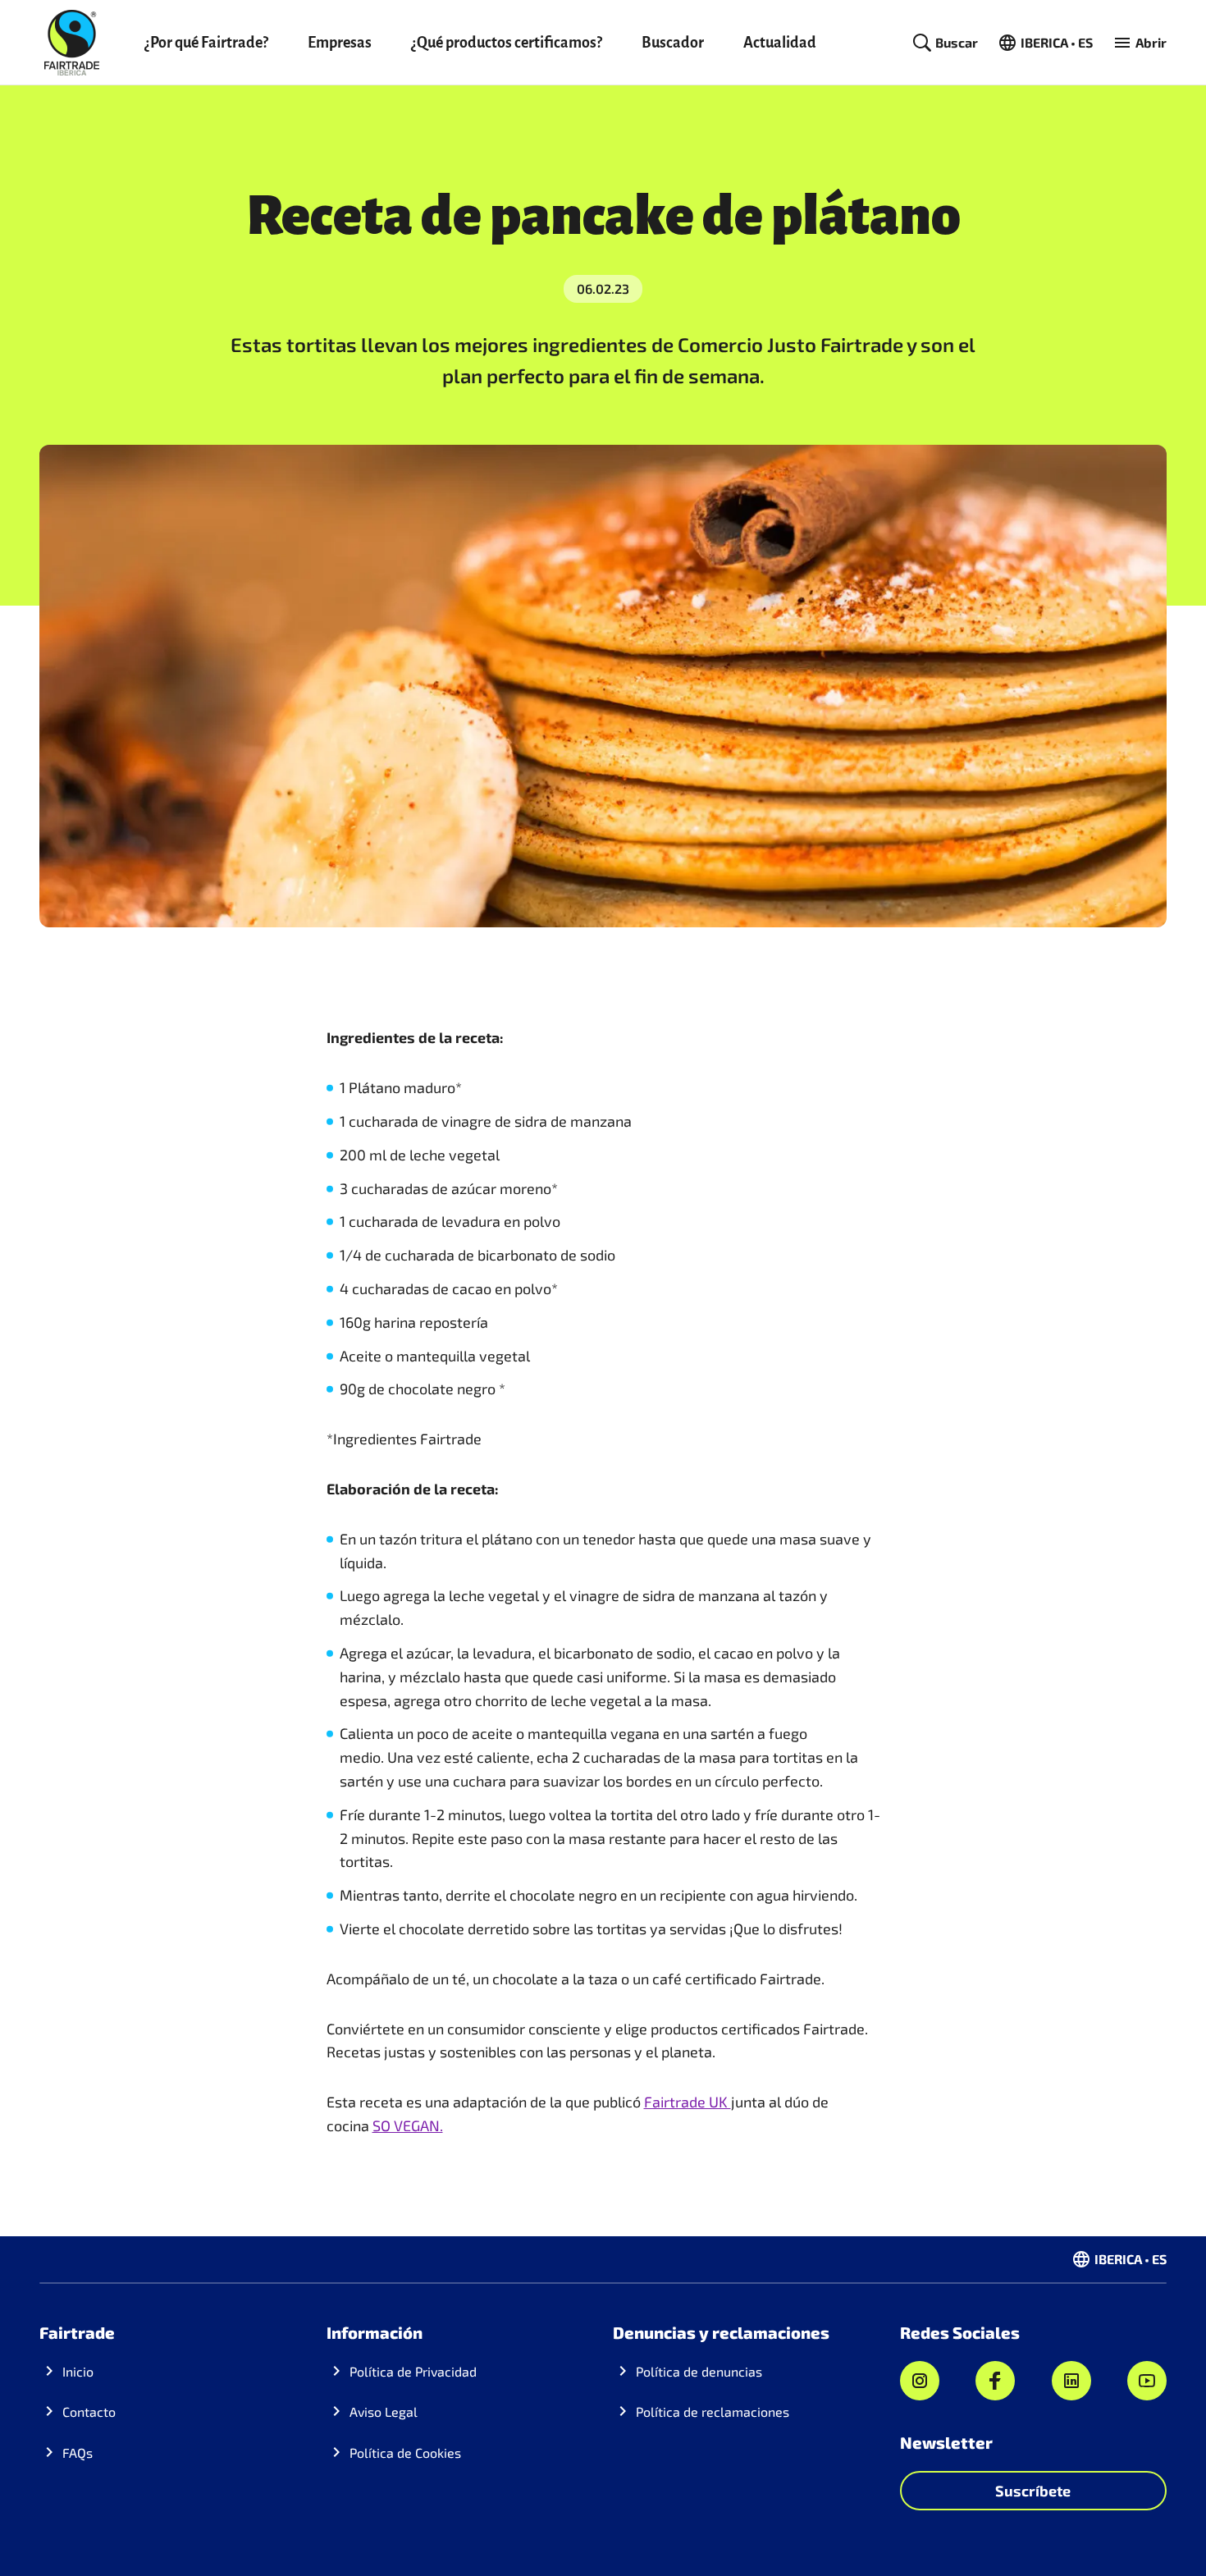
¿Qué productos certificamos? (507, 43)
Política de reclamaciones (713, 2411)
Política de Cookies (405, 2452)
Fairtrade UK (688, 2102)
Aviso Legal (384, 2411)
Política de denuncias (699, 2371)
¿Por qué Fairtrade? (206, 43)
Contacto (89, 2411)
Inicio (78, 2371)
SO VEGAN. (408, 2125)
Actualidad (780, 43)
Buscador (673, 43)
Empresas (340, 43)
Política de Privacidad (413, 2371)
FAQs (78, 2452)
